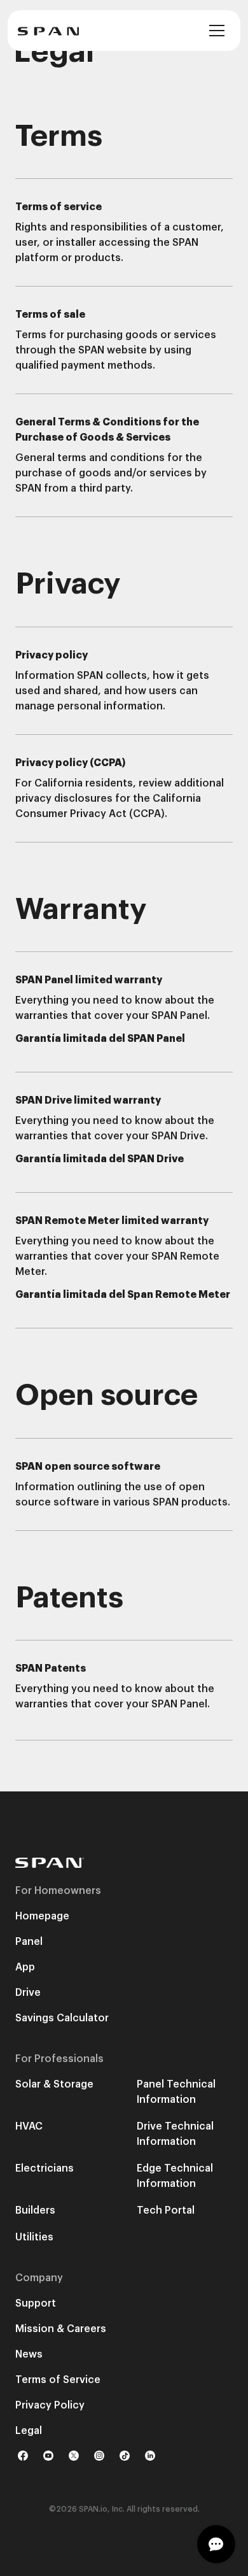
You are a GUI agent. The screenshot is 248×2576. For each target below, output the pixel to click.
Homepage (42, 1916)
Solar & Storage (54, 2084)
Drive (28, 1993)
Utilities (34, 2237)
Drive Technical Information (175, 2134)
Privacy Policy (50, 2405)
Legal (29, 2431)
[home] (48, 31)
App (25, 1967)
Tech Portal (166, 2210)
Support (36, 2303)
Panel (29, 1942)
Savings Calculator (62, 2018)
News (29, 2354)
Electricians (45, 2168)
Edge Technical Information (175, 2176)
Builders (35, 2210)
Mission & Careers (61, 2329)
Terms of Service (58, 2380)
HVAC (29, 2126)
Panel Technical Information (176, 2092)
